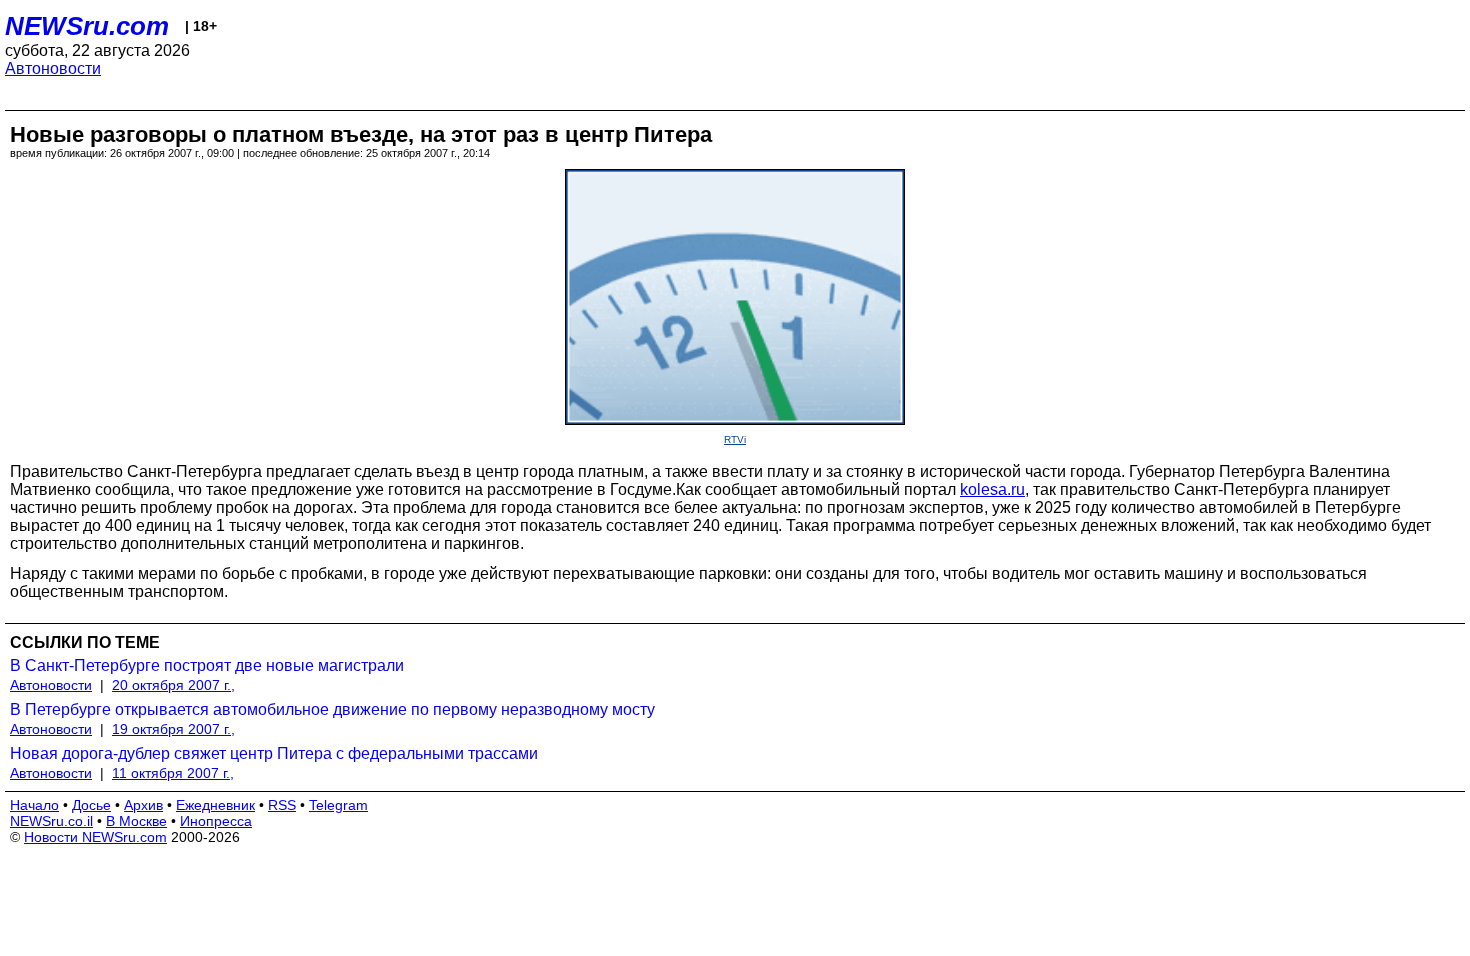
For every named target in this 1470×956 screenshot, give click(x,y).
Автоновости (53, 68)
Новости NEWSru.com (95, 837)
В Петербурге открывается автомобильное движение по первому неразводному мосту (332, 709)
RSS (282, 805)
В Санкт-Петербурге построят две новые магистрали (207, 665)
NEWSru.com (87, 26)
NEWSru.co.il (51, 821)
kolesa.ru (992, 489)
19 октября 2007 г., (173, 729)
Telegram (338, 805)
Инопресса (216, 821)
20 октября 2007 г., (173, 685)
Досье (91, 805)
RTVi (735, 439)
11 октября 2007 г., (173, 773)
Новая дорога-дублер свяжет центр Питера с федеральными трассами (274, 753)
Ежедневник (215, 805)
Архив (143, 805)
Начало (34, 805)
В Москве (136, 821)
